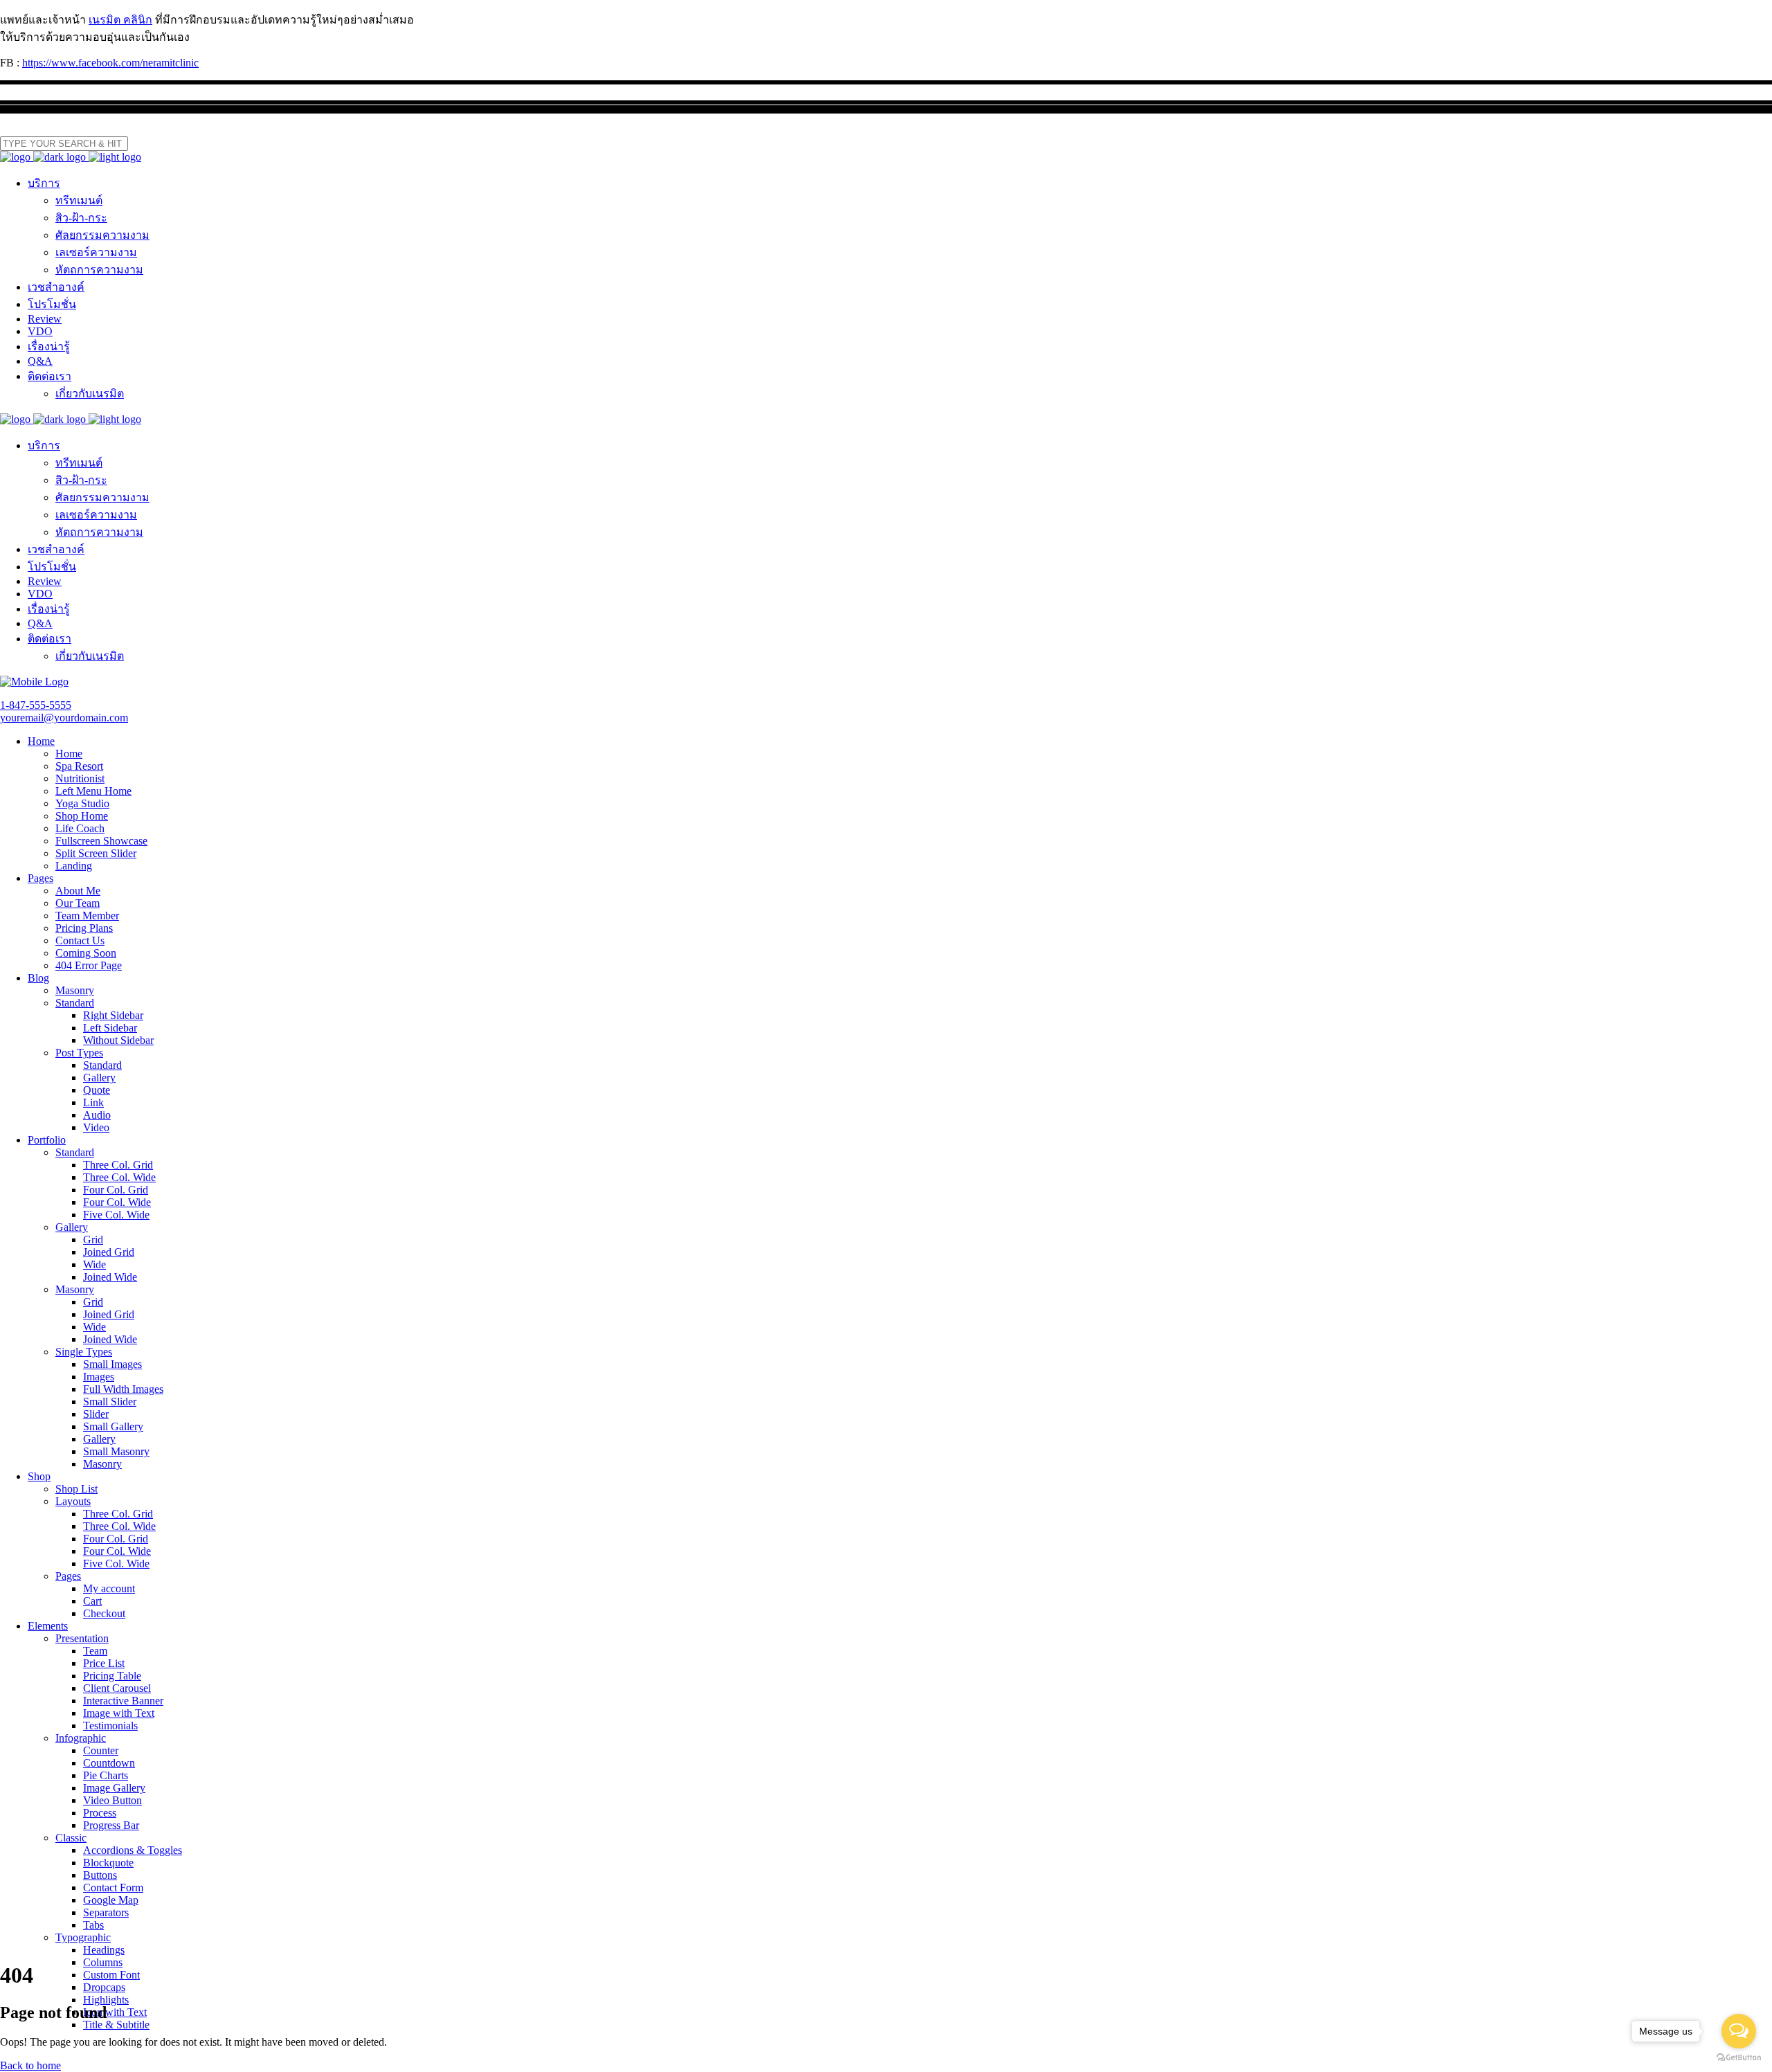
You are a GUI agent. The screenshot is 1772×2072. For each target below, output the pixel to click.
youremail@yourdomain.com (64, 718)
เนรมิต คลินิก (120, 20)
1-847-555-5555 (36, 705)
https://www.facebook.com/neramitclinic (110, 63)
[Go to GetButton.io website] (1739, 2058)
